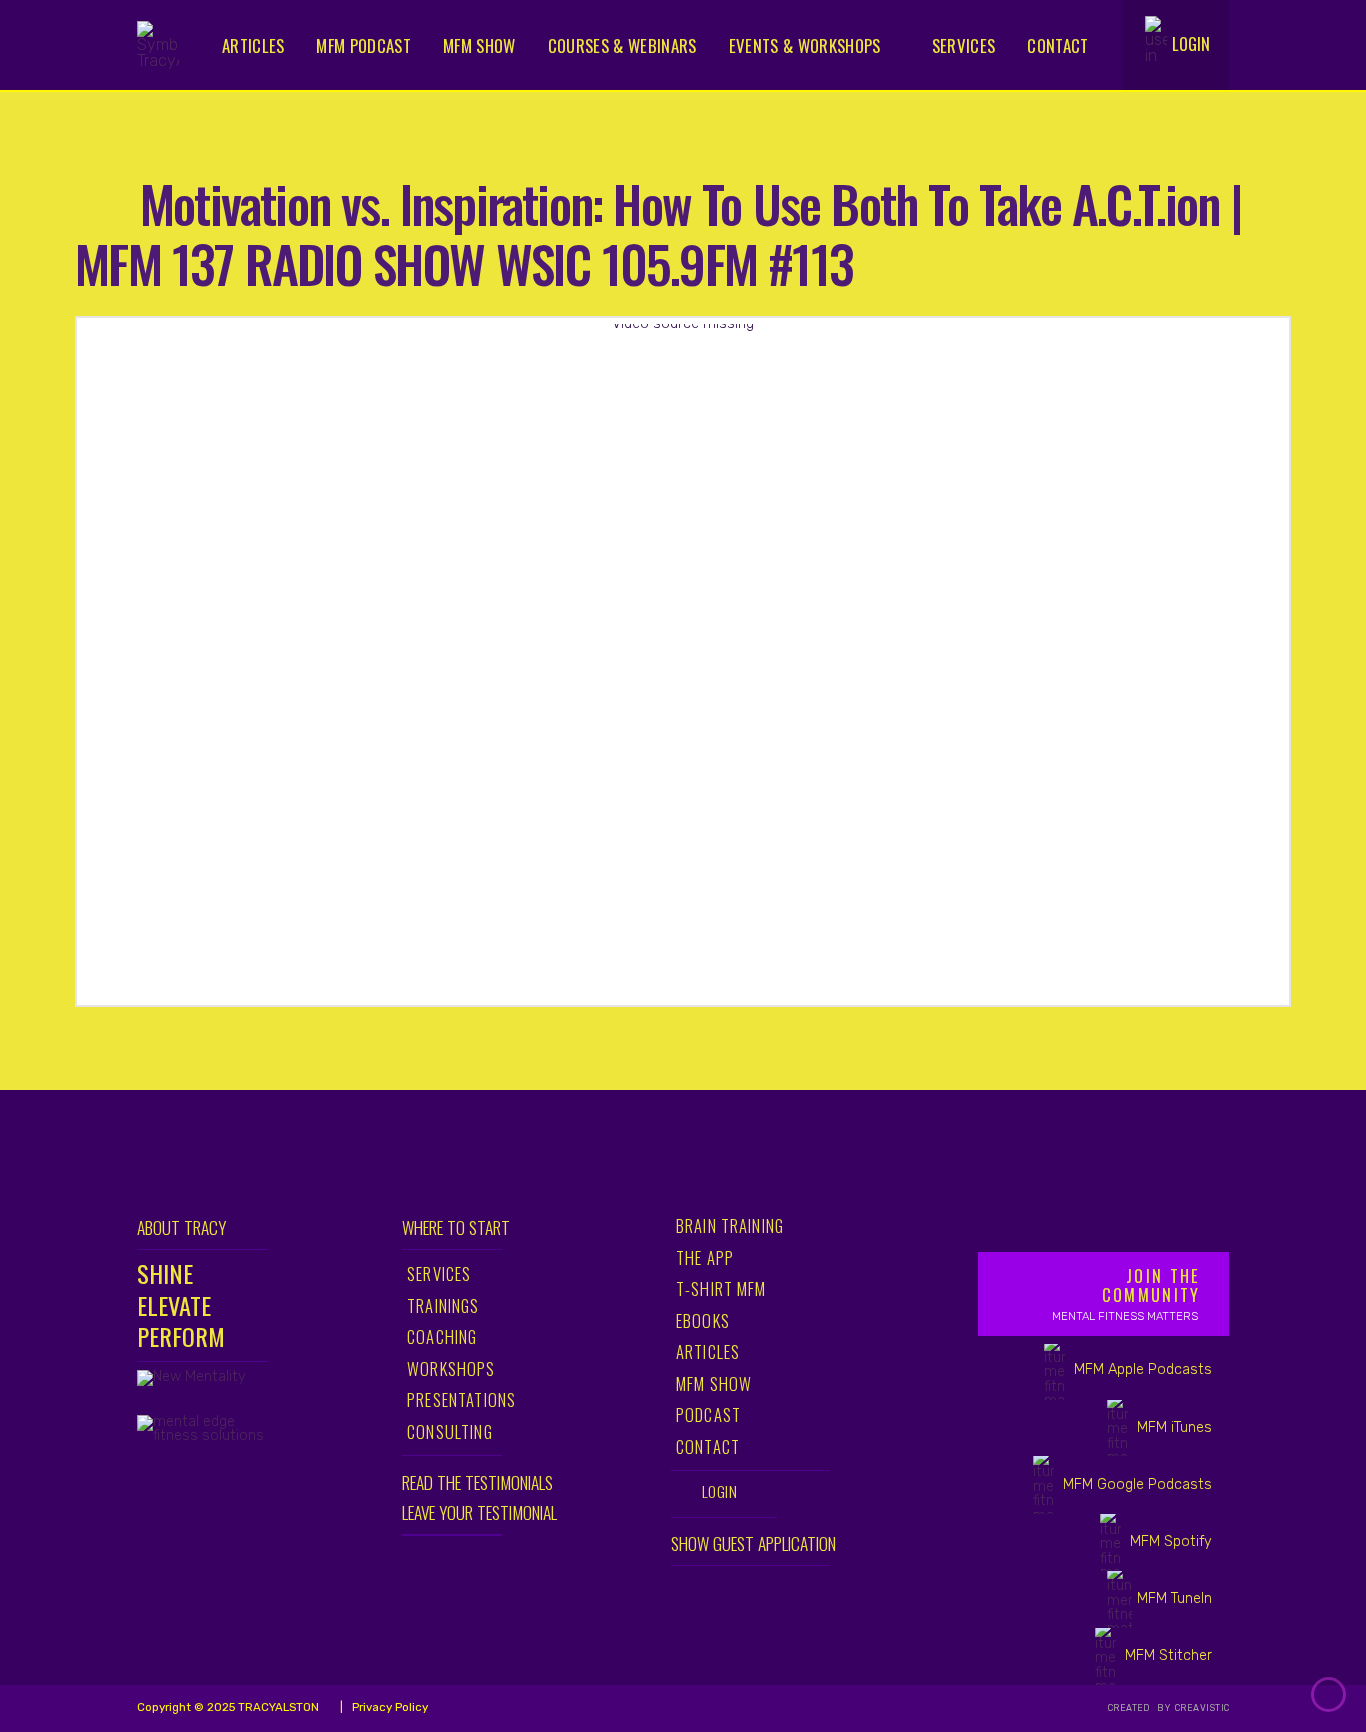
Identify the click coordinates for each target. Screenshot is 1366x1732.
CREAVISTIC (1201, 1708)
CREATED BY (1140, 1708)
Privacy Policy (388, 1707)
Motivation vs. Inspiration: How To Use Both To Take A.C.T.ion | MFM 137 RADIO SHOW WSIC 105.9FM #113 (658, 232)
